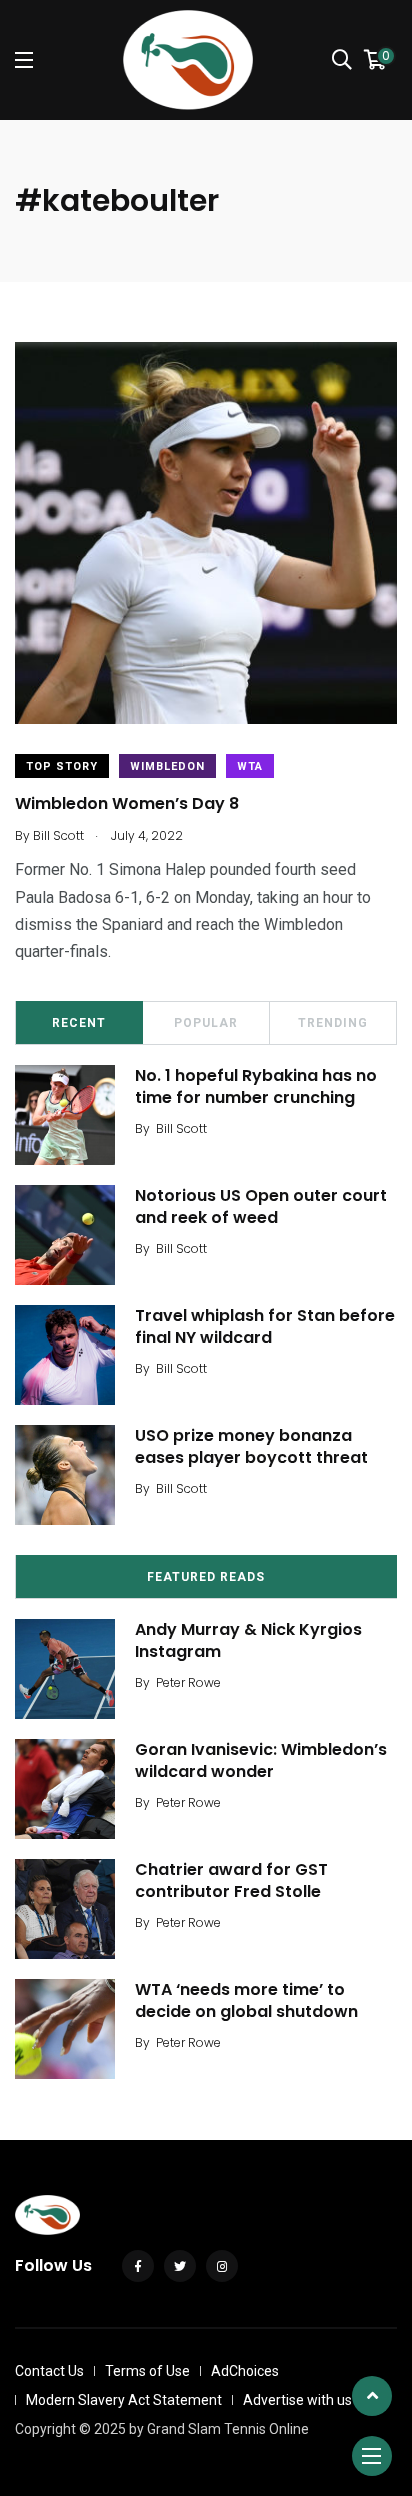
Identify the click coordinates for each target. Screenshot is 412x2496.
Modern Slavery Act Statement (124, 2400)
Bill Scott (181, 1128)
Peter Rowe (188, 1682)
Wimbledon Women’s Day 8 (127, 803)
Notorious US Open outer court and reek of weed (261, 1206)
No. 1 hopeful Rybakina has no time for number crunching (256, 1086)
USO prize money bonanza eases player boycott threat (251, 1446)
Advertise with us (297, 2400)
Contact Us (49, 2371)
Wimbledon (167, 766)
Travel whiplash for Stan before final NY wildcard (265, 1326)
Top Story (62, 766)
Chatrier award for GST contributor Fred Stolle (231, 1880)
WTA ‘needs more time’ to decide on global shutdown (246, 2000)
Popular (206, 1023)
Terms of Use (147, 2371)
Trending (333, 1023)
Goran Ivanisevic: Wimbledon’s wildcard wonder (261, 1760)
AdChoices (245, 2371)
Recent (79, 1023)
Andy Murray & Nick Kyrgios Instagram (248, 1640)
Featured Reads (206, 1577)
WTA (250, 766)
